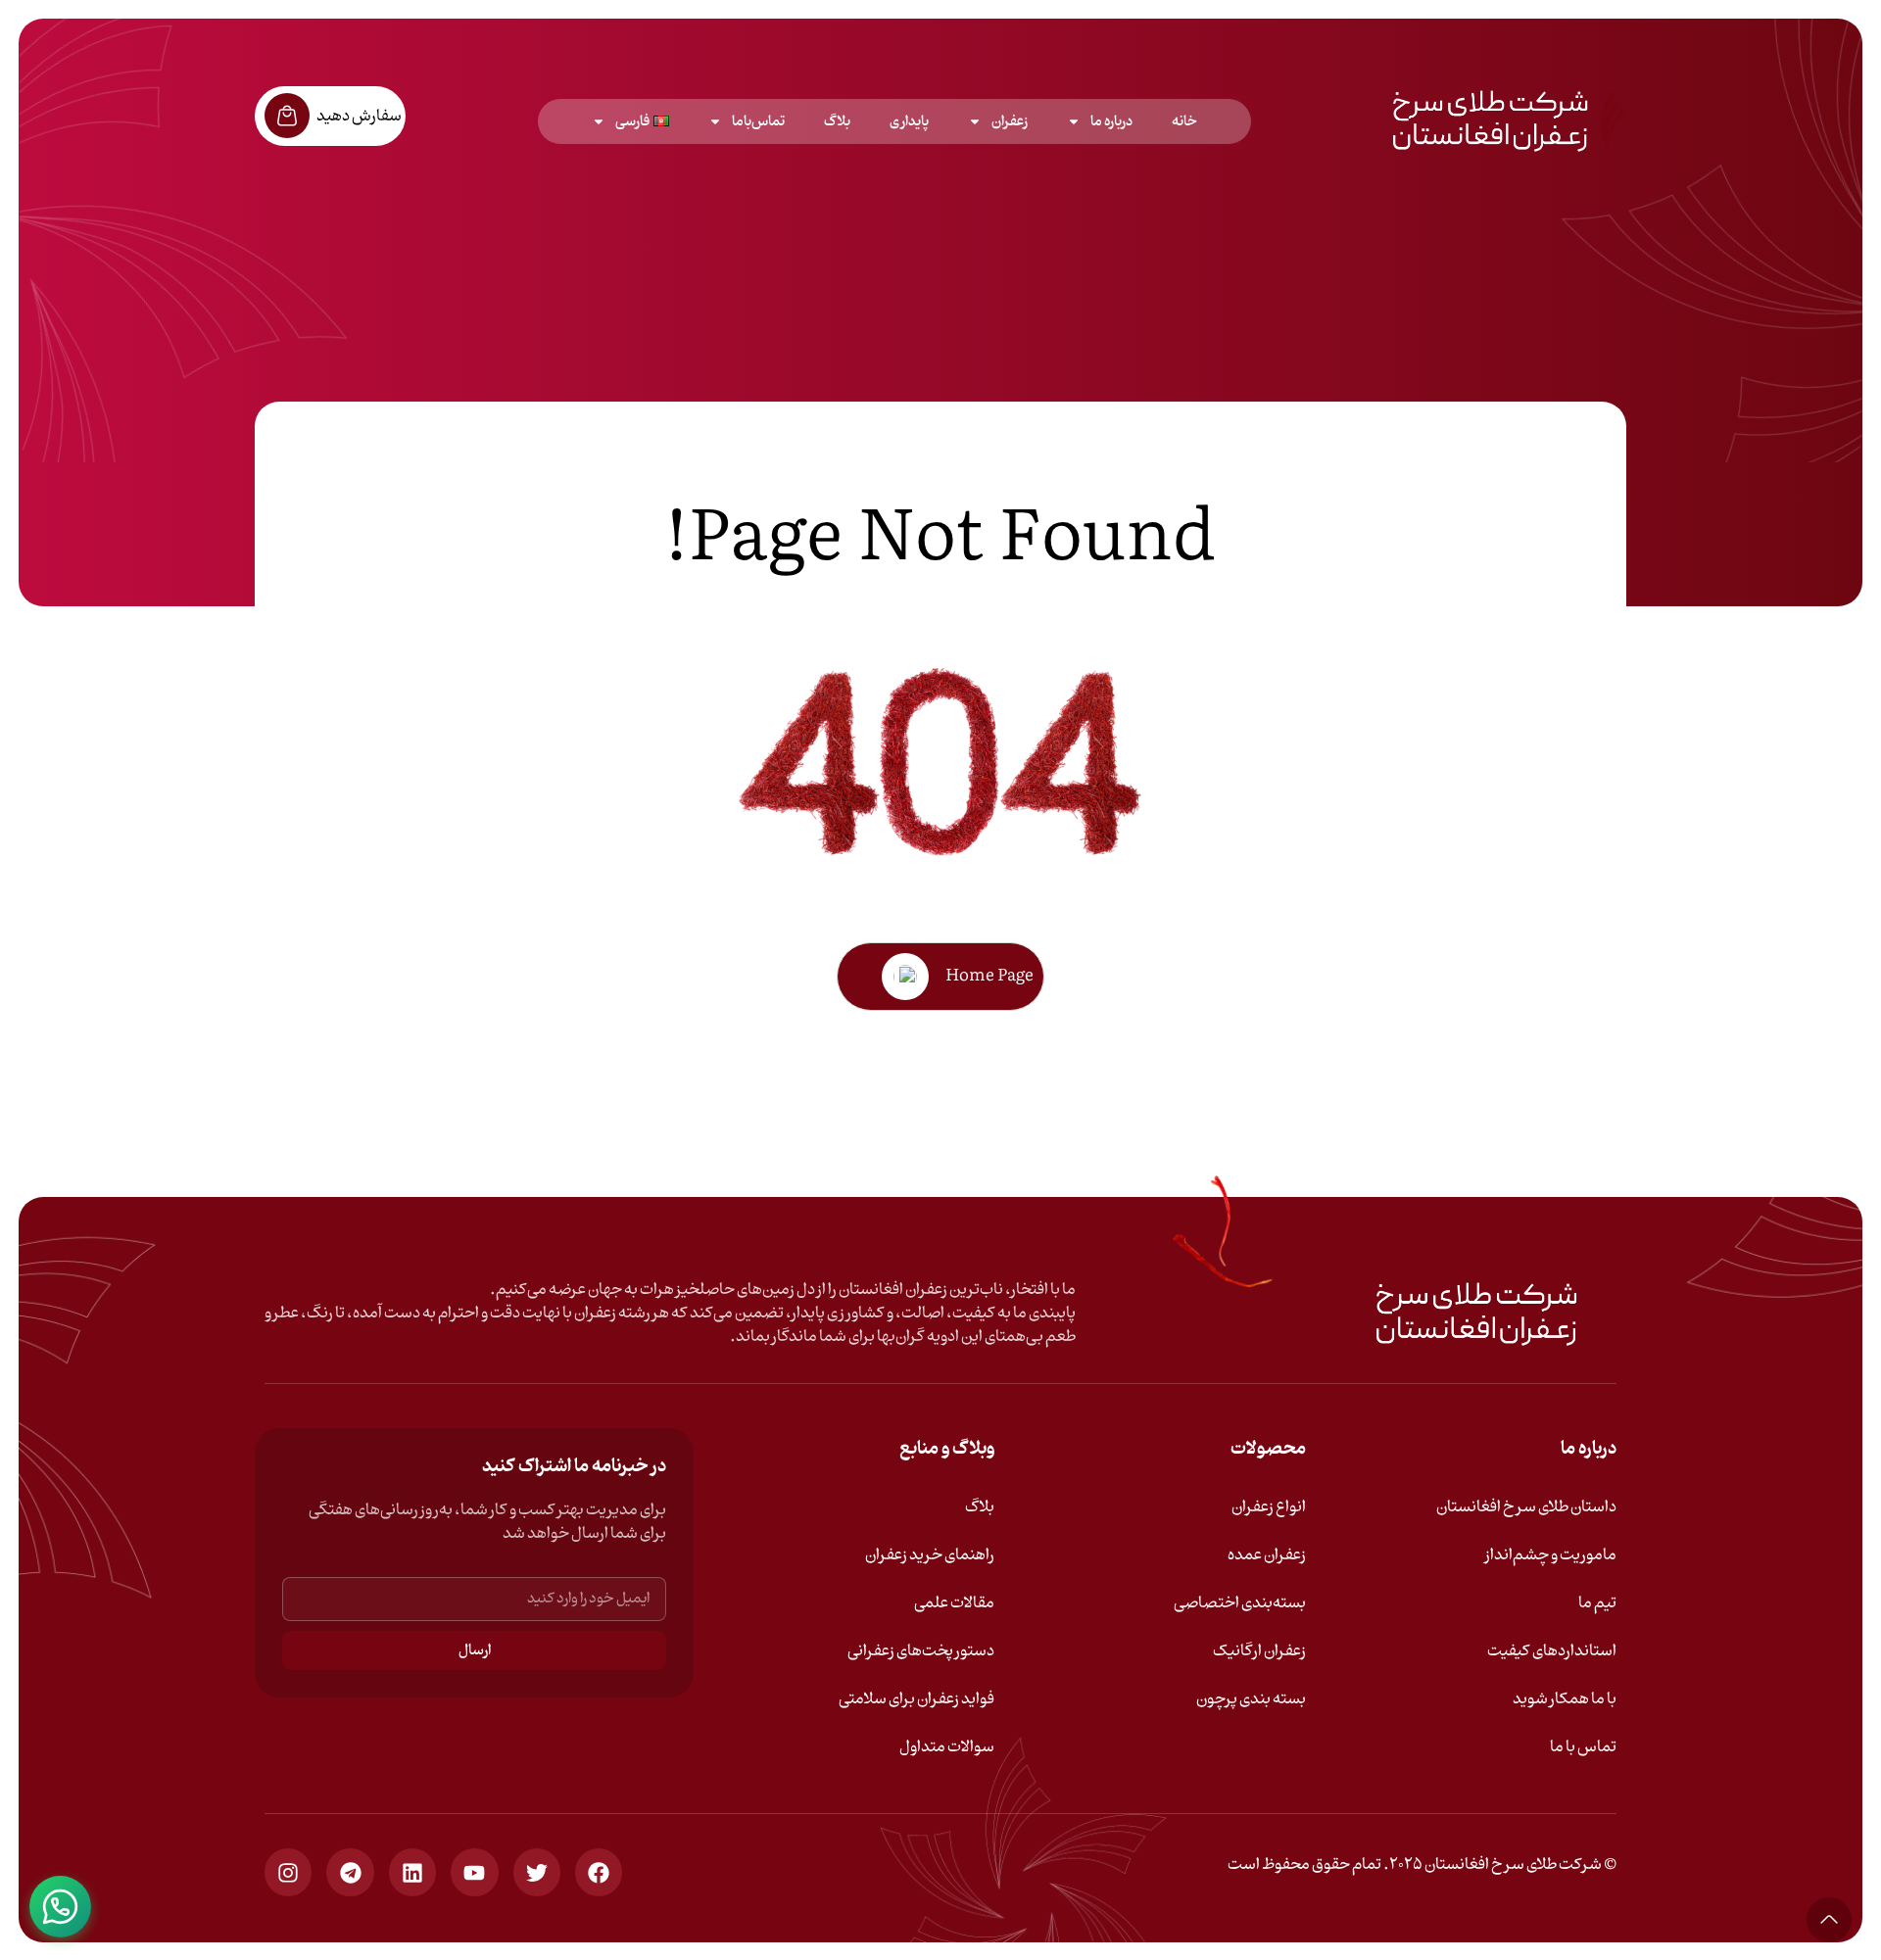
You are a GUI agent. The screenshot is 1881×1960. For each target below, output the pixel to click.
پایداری (909, 121)
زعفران (1010, 121)
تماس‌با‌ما (758, 121)
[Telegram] (350, 1872)
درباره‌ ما (1111, 121)
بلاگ (837, 121)
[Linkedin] (412, 1872)
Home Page (989, 977)
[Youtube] (474, 1872)
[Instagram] (288, 1872)
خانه (1184, 121)
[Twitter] (537, 1872)
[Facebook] (599, 1872)
